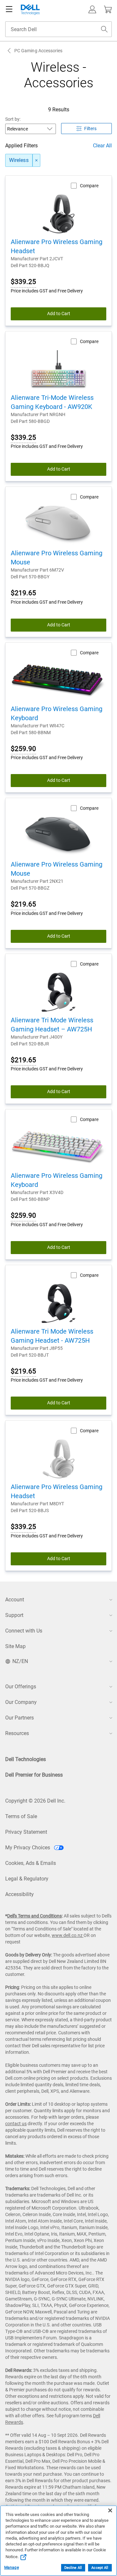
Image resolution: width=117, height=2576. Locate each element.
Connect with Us (24, 1631)
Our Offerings (21, 1687)
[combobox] (58, 29)
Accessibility (19, 1894)
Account (15, 1600)
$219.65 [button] (23, 593)
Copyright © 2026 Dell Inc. (35, 1801)
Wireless (19, 160)
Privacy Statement (26, 1832)
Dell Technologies (26, 1759)
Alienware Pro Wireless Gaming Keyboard (57, 713)
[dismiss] (36, 160)
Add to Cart (59, 314)
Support (14, 1615)
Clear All (102, 146)
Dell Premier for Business (34, 1775)
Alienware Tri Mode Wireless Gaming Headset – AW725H (52, 1025)
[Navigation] (9, 9)
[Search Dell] (104, 29)
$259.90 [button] (23, 749)
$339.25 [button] (23, 282)
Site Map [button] (15, 1646)
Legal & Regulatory (27, 1879)
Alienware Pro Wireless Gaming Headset (57, 246)
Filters (90, 129)
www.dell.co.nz (68, 1935)
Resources (17, 1733)
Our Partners (19, 1718)
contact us (16, 2124)
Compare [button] (89, 186)
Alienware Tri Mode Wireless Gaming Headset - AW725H (52, 1336)
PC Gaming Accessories (38, 51)
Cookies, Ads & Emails (31, 1863)
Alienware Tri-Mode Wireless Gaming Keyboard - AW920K (52, 402)
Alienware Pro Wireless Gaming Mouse (57, 558)
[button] (92, 9)
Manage (12, 2568)
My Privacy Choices (28, 1848)
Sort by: (13, 119)
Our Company (21, 1702)
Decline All (73, 2568)
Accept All (100, 2568)
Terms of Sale (21, 1816)
